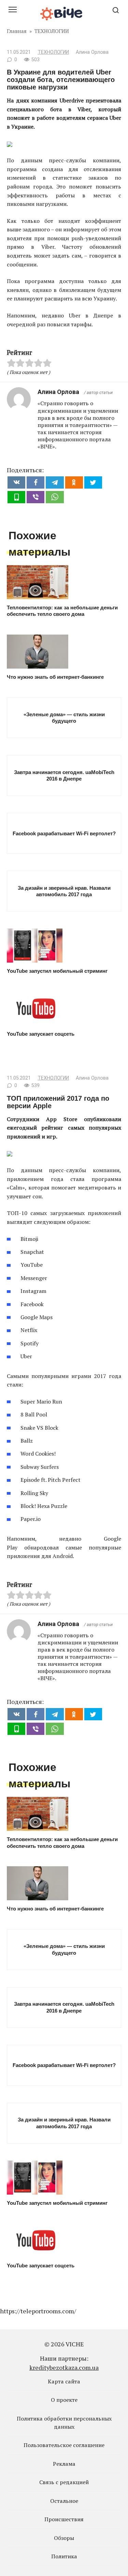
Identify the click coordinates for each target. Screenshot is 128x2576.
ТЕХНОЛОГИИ (53, 52)
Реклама (64, 2464)
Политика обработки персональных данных (64, 2423)
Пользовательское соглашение (64, 2445)
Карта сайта (64, 2381)
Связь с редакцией (64, 2482)
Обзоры (64, 2538)
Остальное (64, 2501)
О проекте (64, 2400)
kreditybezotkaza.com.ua (64, 2367)
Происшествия (64, 2519)
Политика (64, 2556)
